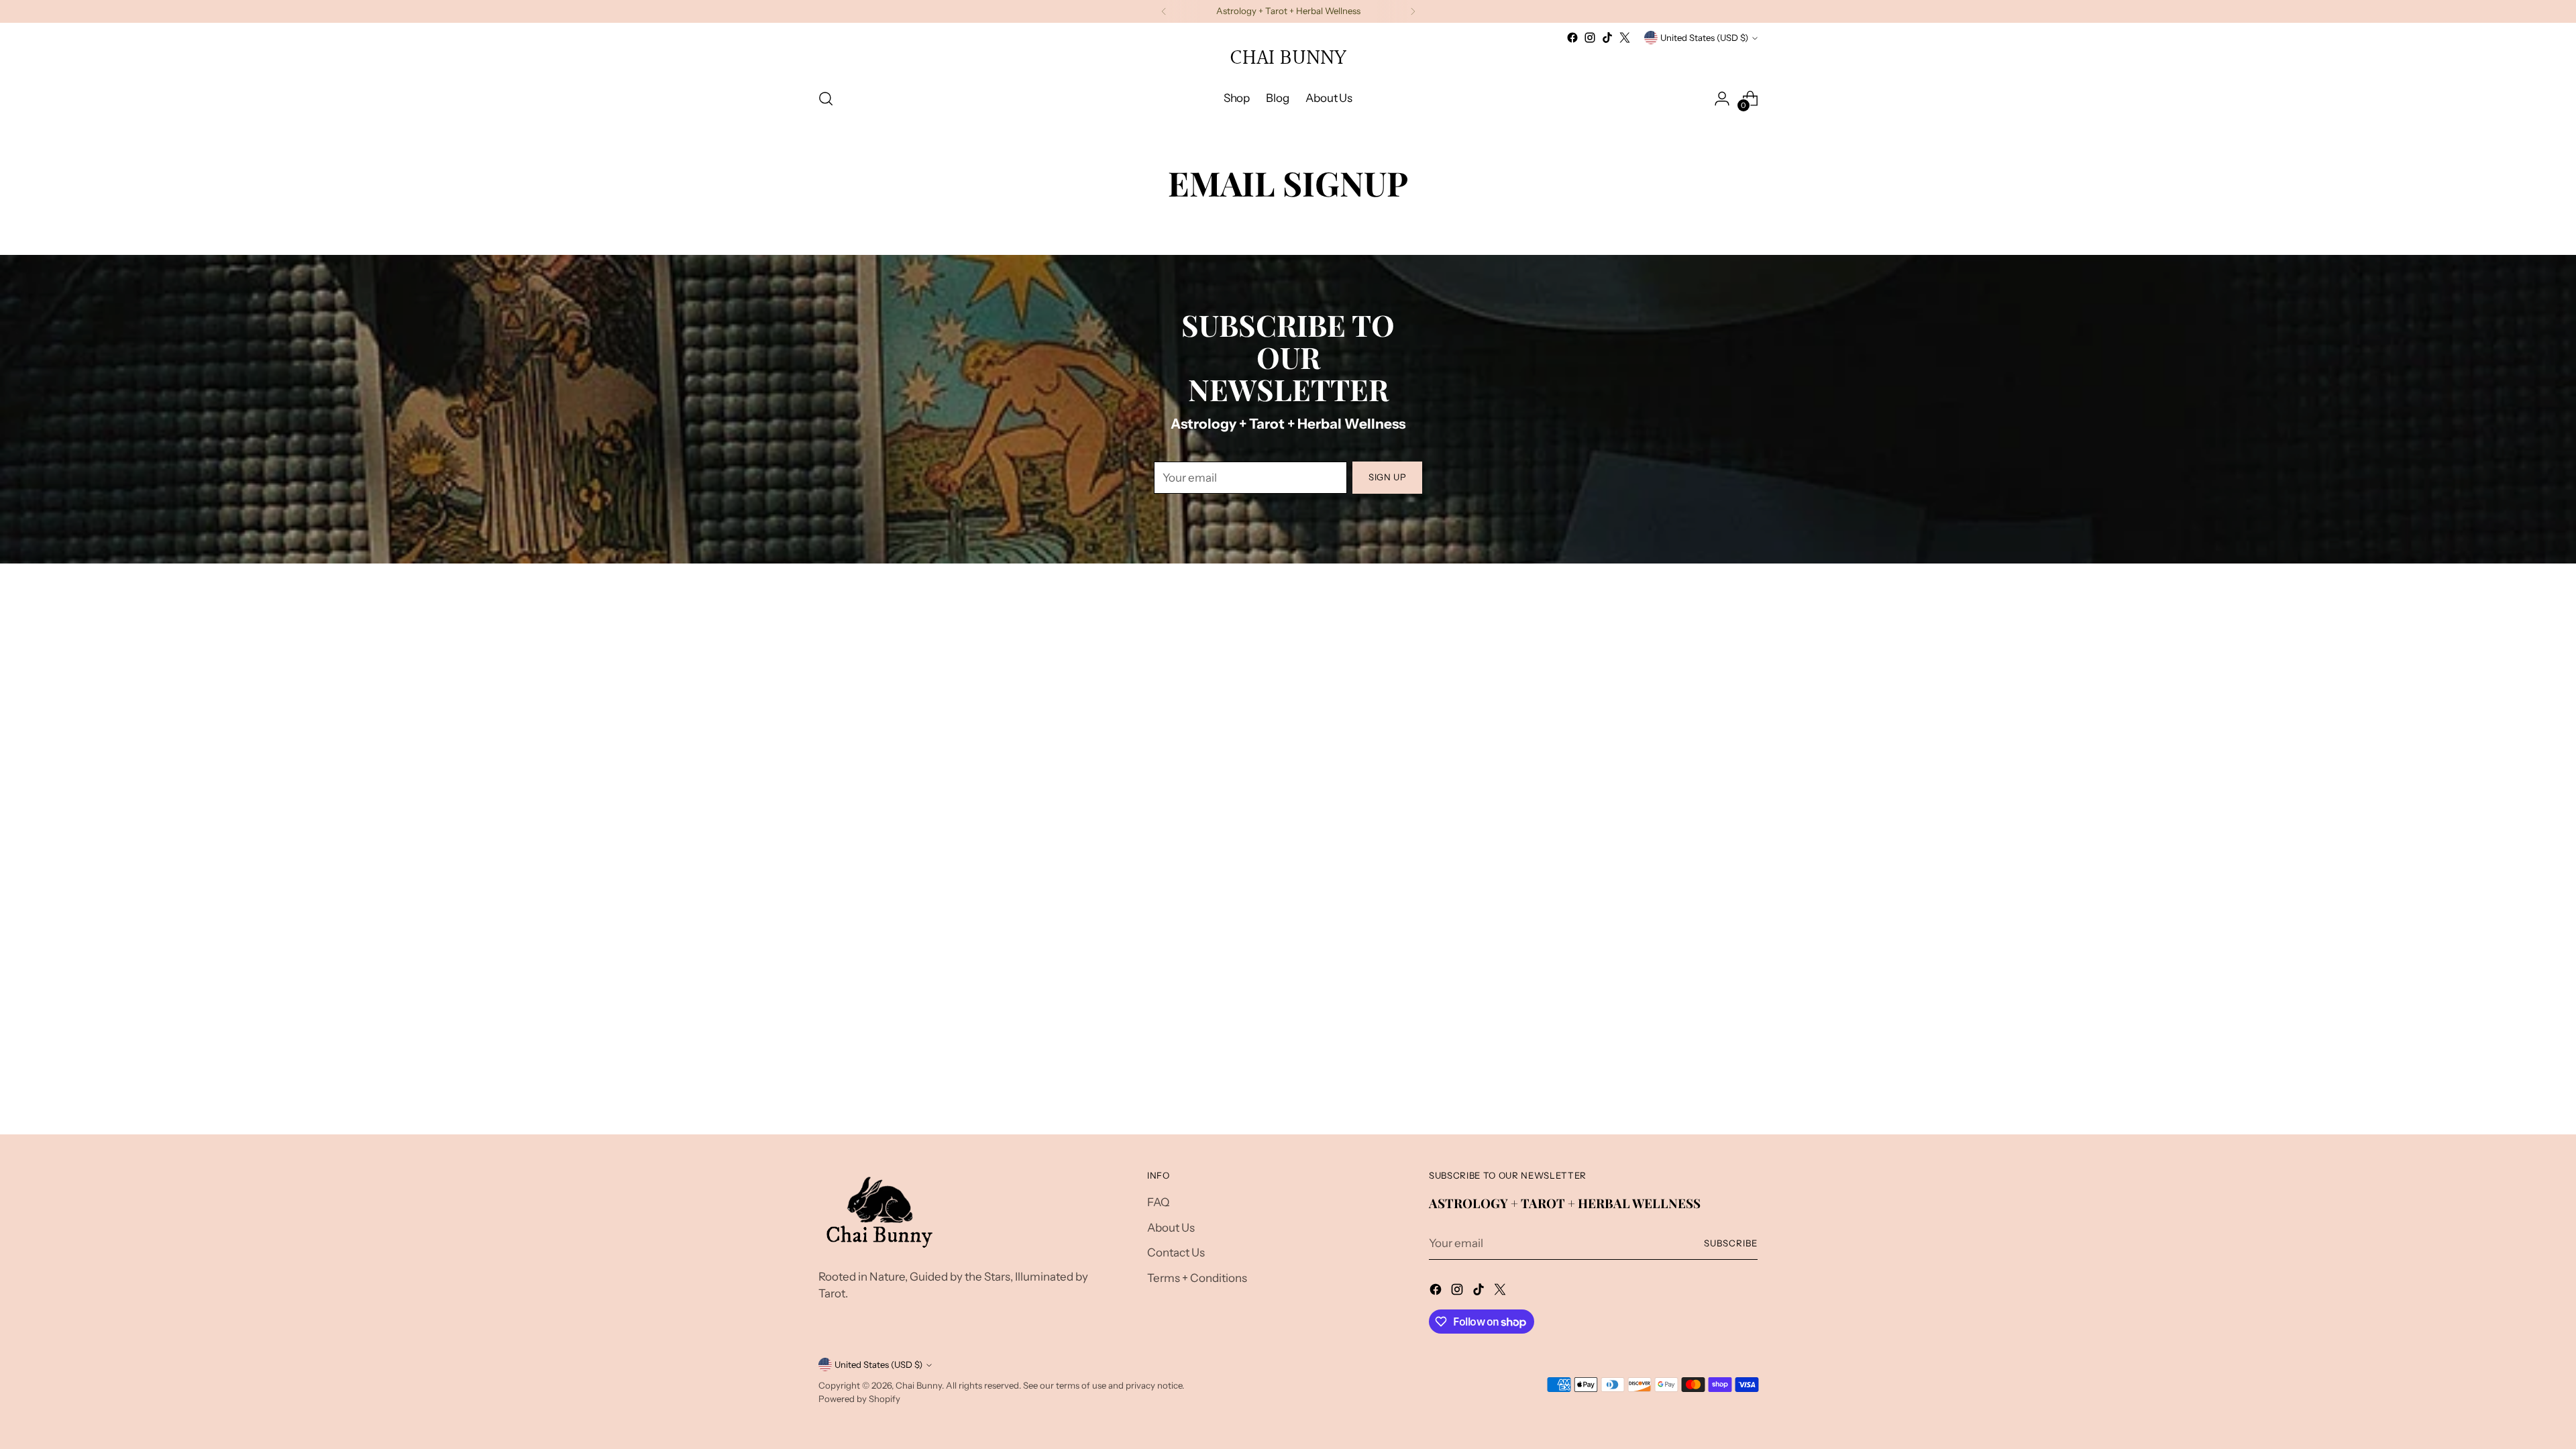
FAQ (1158, 1202)
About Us (1171, 1228)
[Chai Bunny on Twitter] (1625, 38)
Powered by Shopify (859, 1399)
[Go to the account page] (1722, 99)
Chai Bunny (919, 1385)
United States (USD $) (1704, 38)
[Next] (1413, 11)
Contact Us (1176, 1252)
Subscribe (1731, 1243)
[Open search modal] (826, 99)
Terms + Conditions (1197, 1278)
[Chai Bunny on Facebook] (1572, 38)
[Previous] (1164, 11)
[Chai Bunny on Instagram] (1590, 38)
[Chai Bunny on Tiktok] (1607, 38)
